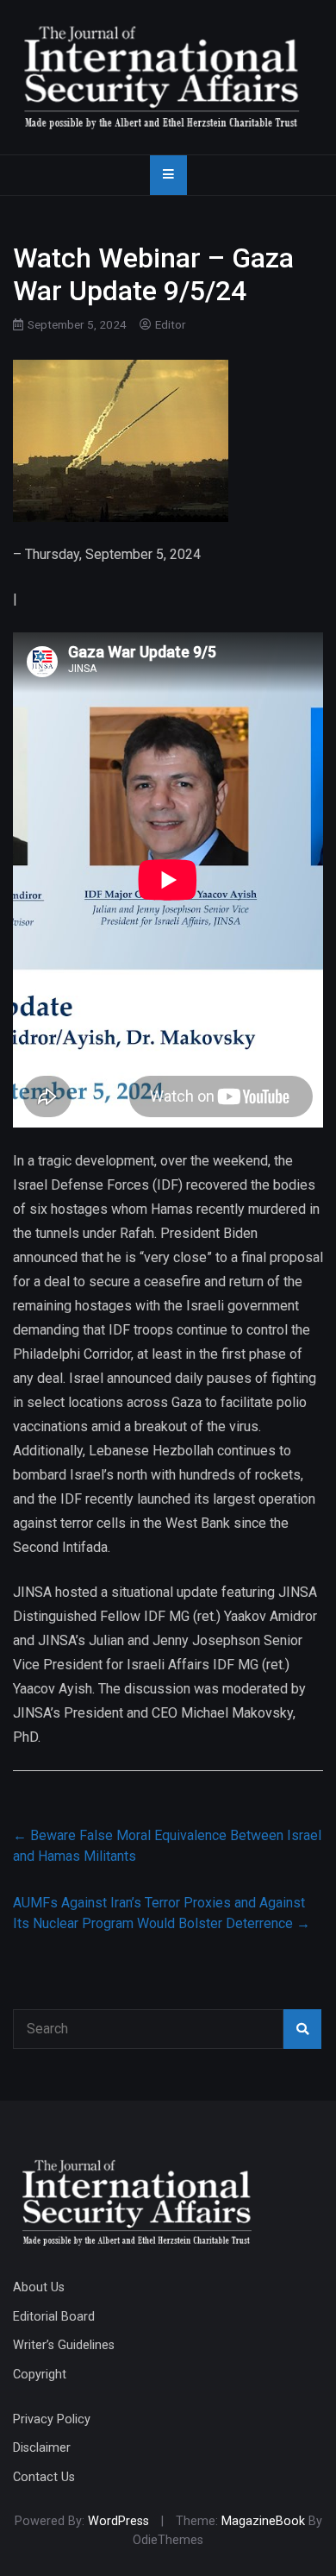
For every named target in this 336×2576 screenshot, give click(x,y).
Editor (171, 324)
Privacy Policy (52, 2419)
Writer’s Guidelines (64, 2345)
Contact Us (44, 2477)
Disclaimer (42, 2448)
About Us (39, 2287)
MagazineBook (263, 2521)
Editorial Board (54, 2317)
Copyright (40, 2375)
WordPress (118, 2521)
